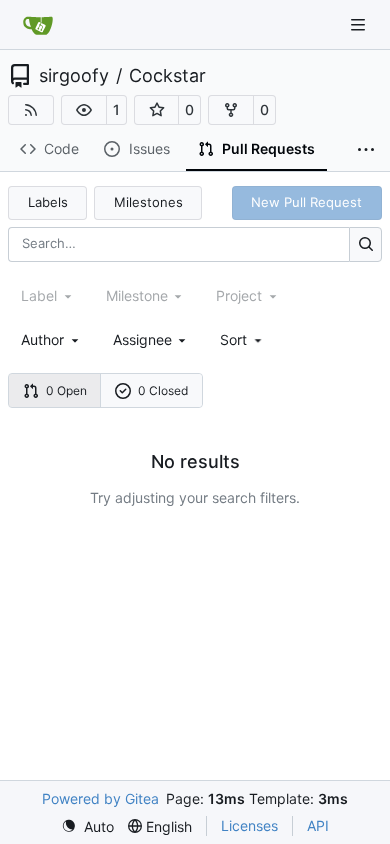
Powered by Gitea (100, 798)
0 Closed (163, 390)
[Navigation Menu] (360, 24)
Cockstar (167, 76)
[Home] (38, 25)
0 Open (66, 390)
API (318, 825)
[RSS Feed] (31, 110)
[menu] (242, 339)
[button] (84, 110)
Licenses (249, 825)
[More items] (366, 150)
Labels (48, 202)
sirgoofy (74, 76)
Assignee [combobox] (142, 339)
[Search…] (365, 244)
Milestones (148, 202)
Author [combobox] (42, 339)
